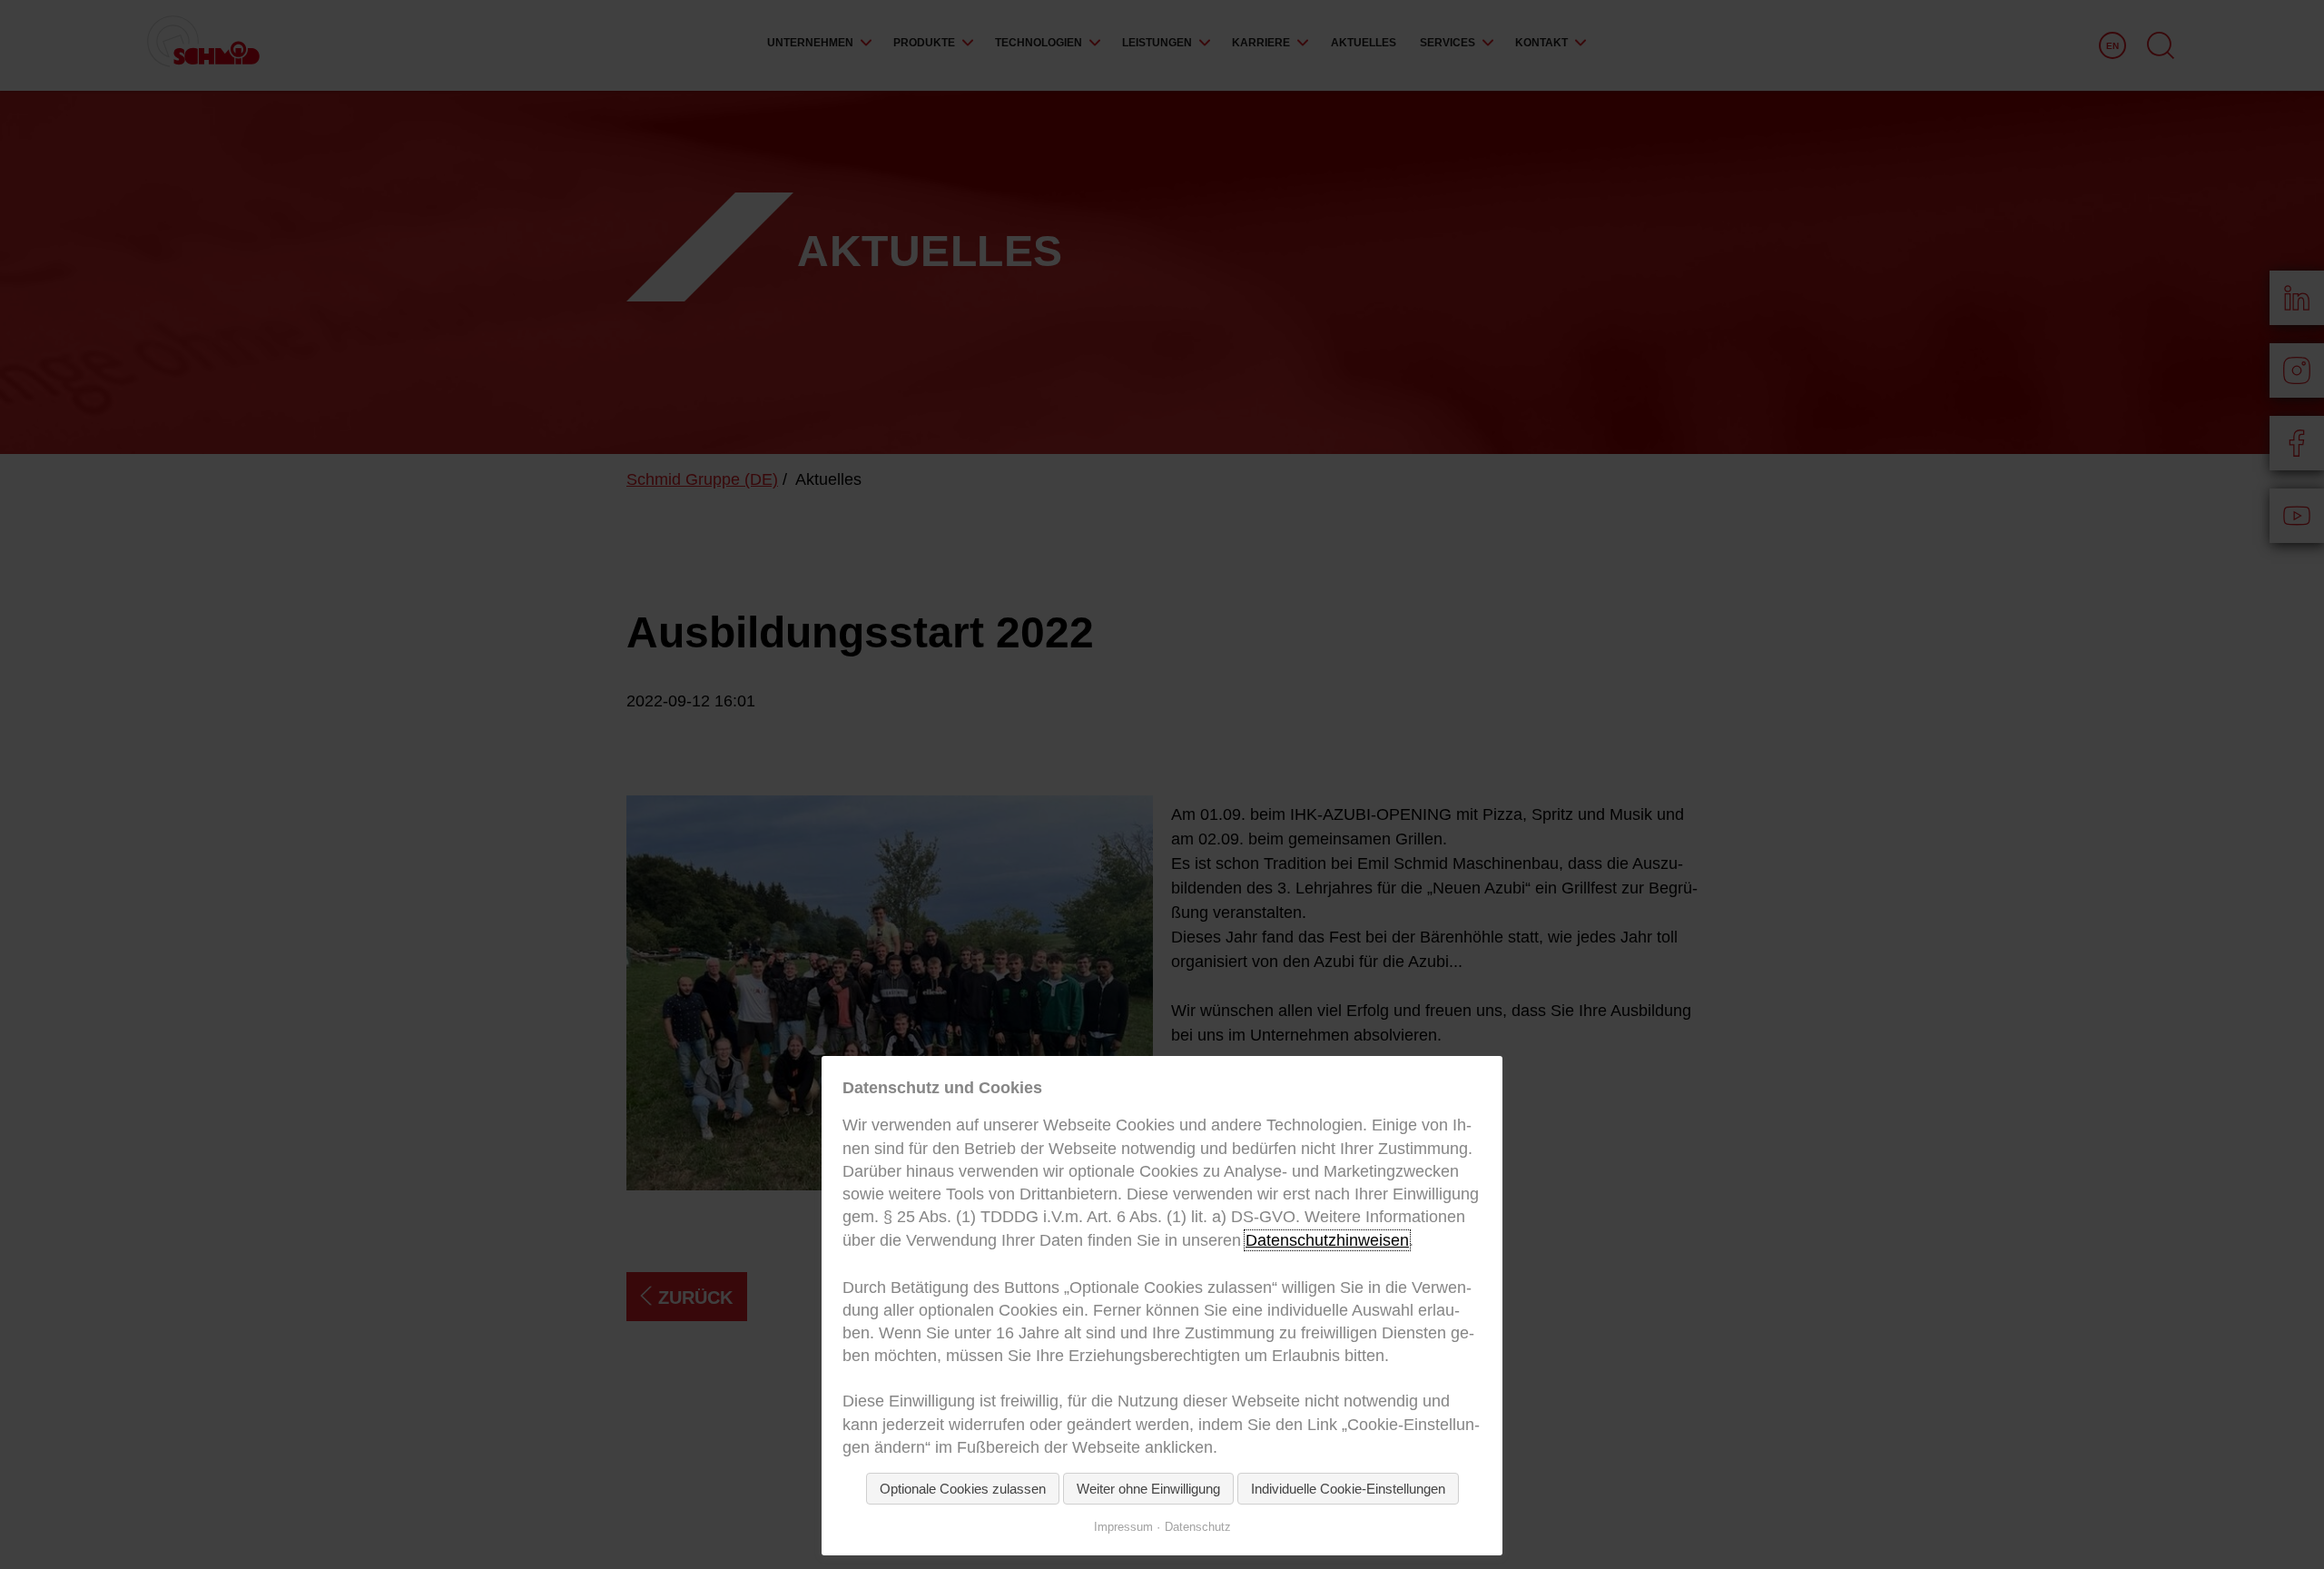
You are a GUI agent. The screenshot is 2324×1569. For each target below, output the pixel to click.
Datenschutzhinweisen (1327, 1240)
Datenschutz (1198, 1527)
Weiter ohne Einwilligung (1148, 1489)
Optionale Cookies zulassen (963, 1489)
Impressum (1123, 1527)
